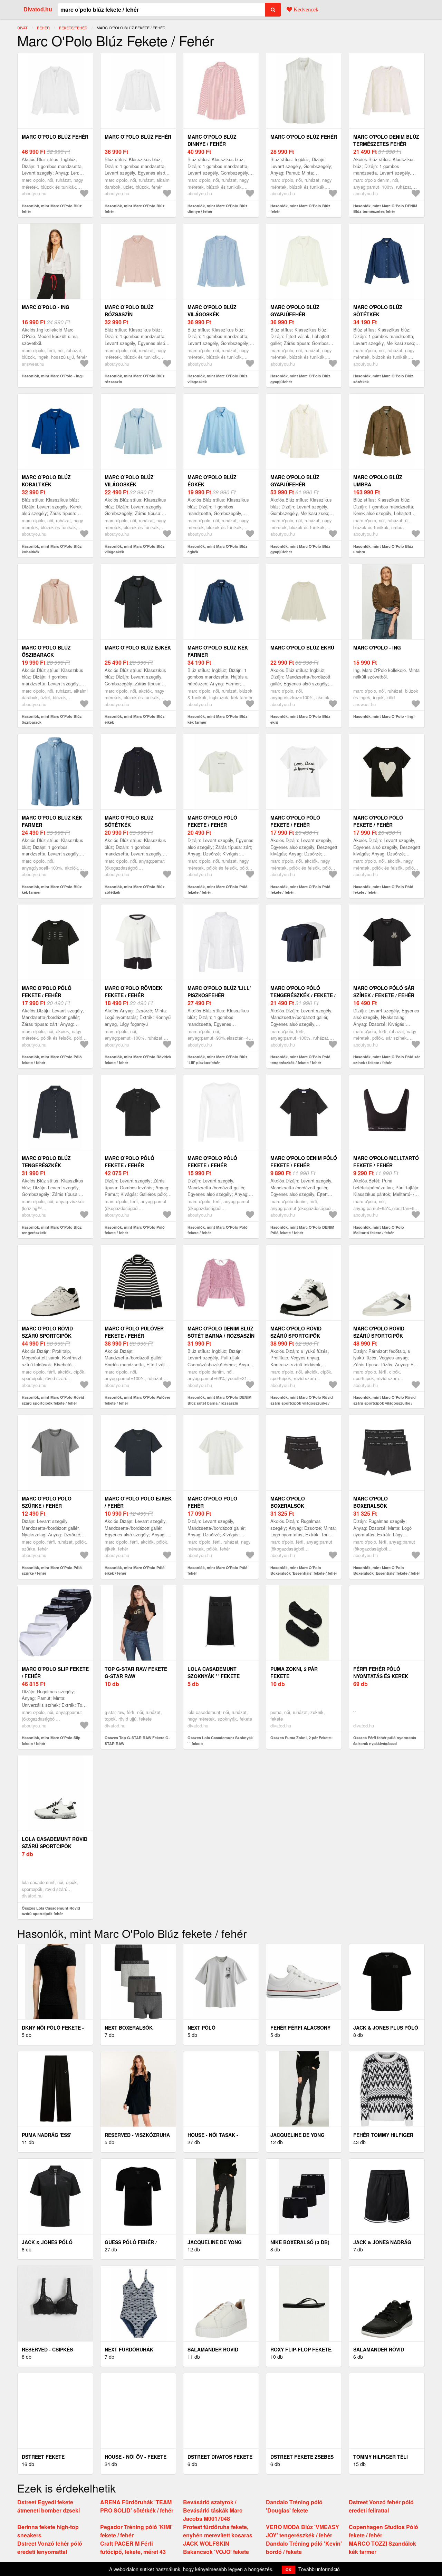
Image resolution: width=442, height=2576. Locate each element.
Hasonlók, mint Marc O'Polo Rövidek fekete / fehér (138, 1060)
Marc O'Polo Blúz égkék (212, 481)
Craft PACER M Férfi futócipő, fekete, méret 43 (133, 2548)
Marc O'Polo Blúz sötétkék (378, 311)
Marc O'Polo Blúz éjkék (138, 647)
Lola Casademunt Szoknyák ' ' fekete (214, 1672)
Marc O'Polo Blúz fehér (55, 137)
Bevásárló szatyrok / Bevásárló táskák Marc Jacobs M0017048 (213, 2510)
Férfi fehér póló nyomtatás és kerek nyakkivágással (381, 1676)
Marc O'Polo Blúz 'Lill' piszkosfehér (219, 992)
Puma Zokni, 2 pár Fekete (294, 1672)
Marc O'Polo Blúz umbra (378, 481)
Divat (22, 28)
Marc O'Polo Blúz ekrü (302, 647)
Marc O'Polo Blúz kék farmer (218, 651)
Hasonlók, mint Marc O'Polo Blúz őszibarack (52, 719)
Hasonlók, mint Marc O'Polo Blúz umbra (383, 549)
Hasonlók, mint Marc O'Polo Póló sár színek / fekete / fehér (387, 1060)
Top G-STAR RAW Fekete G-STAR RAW (136, 1672)
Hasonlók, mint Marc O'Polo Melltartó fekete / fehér (379, 1230)
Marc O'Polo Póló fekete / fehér (212, 821)
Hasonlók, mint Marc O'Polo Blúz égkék (218, 549)
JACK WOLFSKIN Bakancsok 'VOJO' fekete (216, 2548)
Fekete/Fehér (73, 28)
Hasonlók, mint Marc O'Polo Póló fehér (218, 1571)
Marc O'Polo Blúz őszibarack (46, 651)
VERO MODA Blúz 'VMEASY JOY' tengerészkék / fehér (302, 2531)
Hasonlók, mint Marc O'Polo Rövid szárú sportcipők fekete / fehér (53, 1400)
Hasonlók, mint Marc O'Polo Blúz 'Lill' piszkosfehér (218, 1060)
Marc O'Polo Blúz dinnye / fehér (212, 140)
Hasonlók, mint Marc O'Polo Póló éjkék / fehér (135, 1571)
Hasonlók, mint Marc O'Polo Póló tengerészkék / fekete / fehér (300, 1060)
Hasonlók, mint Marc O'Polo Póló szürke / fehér (52, 1571)
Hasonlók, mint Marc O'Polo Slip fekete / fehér (51, 1741)
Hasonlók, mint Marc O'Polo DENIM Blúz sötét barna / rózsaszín (219, 1400)
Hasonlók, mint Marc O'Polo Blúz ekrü (300, 719)
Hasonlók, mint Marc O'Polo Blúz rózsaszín (135, 379)
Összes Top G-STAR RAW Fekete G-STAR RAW (137, 1741)
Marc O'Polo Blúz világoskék (212, 311)
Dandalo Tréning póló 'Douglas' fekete (294, 2506)
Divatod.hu (38, 9)
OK (289, 2570)
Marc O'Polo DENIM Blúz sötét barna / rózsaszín (221, 1332)
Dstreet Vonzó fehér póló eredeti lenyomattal (50, 2548)
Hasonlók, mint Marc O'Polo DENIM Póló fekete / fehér (302, 1230)
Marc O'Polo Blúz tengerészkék (46, 1162)
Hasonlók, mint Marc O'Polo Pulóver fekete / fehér (137, 1400)
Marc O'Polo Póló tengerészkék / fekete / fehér (303, 995)
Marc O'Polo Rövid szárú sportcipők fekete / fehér (47, 1336)
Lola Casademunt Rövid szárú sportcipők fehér (55, 1846)
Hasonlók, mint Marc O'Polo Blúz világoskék (218, 379)
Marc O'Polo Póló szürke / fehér (47, 1502)
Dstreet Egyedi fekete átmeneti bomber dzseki (49, 2506)
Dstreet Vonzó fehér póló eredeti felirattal (381, 2506)
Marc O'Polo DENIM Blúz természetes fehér (386, 140)
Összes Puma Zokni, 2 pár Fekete (301, 1738)
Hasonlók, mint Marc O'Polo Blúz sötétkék (383, 379)
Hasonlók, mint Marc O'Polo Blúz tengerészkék (52, 1230)
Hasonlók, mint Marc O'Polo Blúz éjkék (135, 719)
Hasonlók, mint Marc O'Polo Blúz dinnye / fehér (218, 209)
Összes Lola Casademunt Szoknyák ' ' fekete (220, 1741)
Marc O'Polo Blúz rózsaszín (129, 311)
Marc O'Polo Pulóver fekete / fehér (134, 1332)
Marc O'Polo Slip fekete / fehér (55, 1672)
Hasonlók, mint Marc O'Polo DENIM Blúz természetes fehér (385, 209)
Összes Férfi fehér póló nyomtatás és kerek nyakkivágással (385, 1741)
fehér (43, 28)
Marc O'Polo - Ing (46, 307)
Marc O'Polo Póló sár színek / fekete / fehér (384, 992)
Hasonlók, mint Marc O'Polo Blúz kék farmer (218, 719)
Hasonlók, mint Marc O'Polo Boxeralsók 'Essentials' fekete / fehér (304, 1571)
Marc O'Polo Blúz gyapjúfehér (295, 311)
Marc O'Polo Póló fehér (212, 1502)
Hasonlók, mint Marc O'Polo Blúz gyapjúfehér (300, 379)
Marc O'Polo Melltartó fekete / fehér (386, 1162)
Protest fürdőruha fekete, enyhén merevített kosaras (218, 2531)
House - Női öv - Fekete (136, 2457)
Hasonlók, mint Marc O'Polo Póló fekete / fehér (218, 890)
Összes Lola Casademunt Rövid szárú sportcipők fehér (51, 1911)
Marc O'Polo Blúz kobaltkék (46, 481)
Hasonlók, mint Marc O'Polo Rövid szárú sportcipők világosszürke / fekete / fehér (302, 1403)
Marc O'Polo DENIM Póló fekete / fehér (304, 1162)
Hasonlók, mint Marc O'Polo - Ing (52, 376)
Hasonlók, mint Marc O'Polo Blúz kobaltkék (52, 549)
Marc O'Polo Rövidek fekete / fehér (133, 992)
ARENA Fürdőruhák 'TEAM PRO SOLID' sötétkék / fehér (137, 2506)
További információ (319, 2569)
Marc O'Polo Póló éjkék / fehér (138, 1502)
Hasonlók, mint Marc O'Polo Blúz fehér (52, 209)
